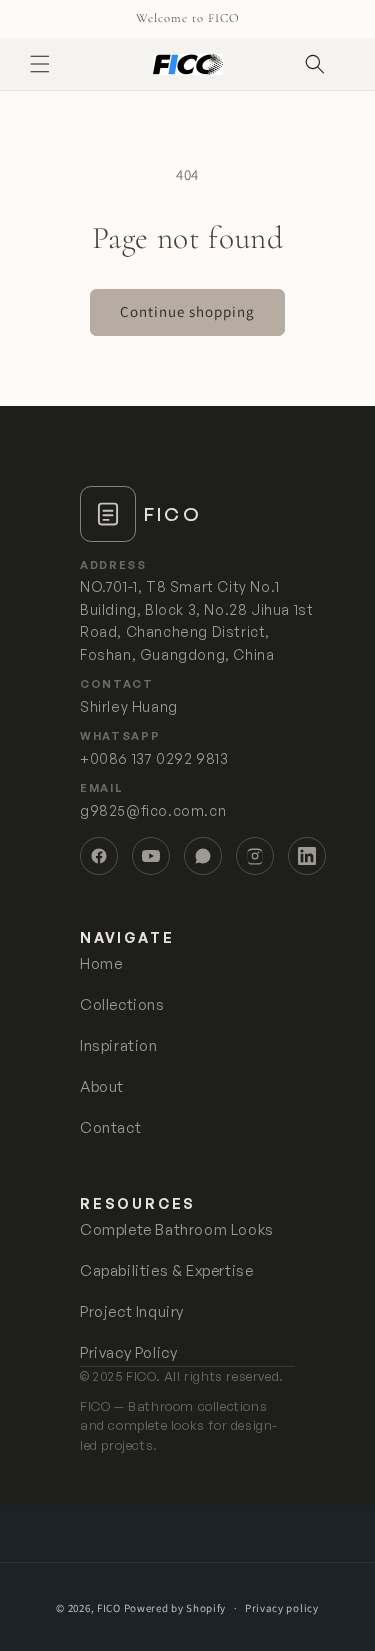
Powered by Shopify (175, 1608)
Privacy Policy (128, 1352)
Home (101, 963)
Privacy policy (282, 1608)
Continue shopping (187, 311)
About (102, 1086)
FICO (109, 1608)
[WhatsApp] (203, 856)
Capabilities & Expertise (166, 1270)
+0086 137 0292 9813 (154, 758)
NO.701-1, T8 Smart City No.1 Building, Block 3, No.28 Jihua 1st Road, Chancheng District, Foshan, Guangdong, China (196, 620)
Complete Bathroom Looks (177, 1229)
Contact (110, 1127)
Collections (122, 1004)
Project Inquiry (132, 1311)
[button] (40, 64)
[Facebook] (99, 856)
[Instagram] (255, 856)
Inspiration (119, 1045)
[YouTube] (151, 856)
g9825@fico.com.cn (153, 810)
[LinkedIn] (307, 856)
